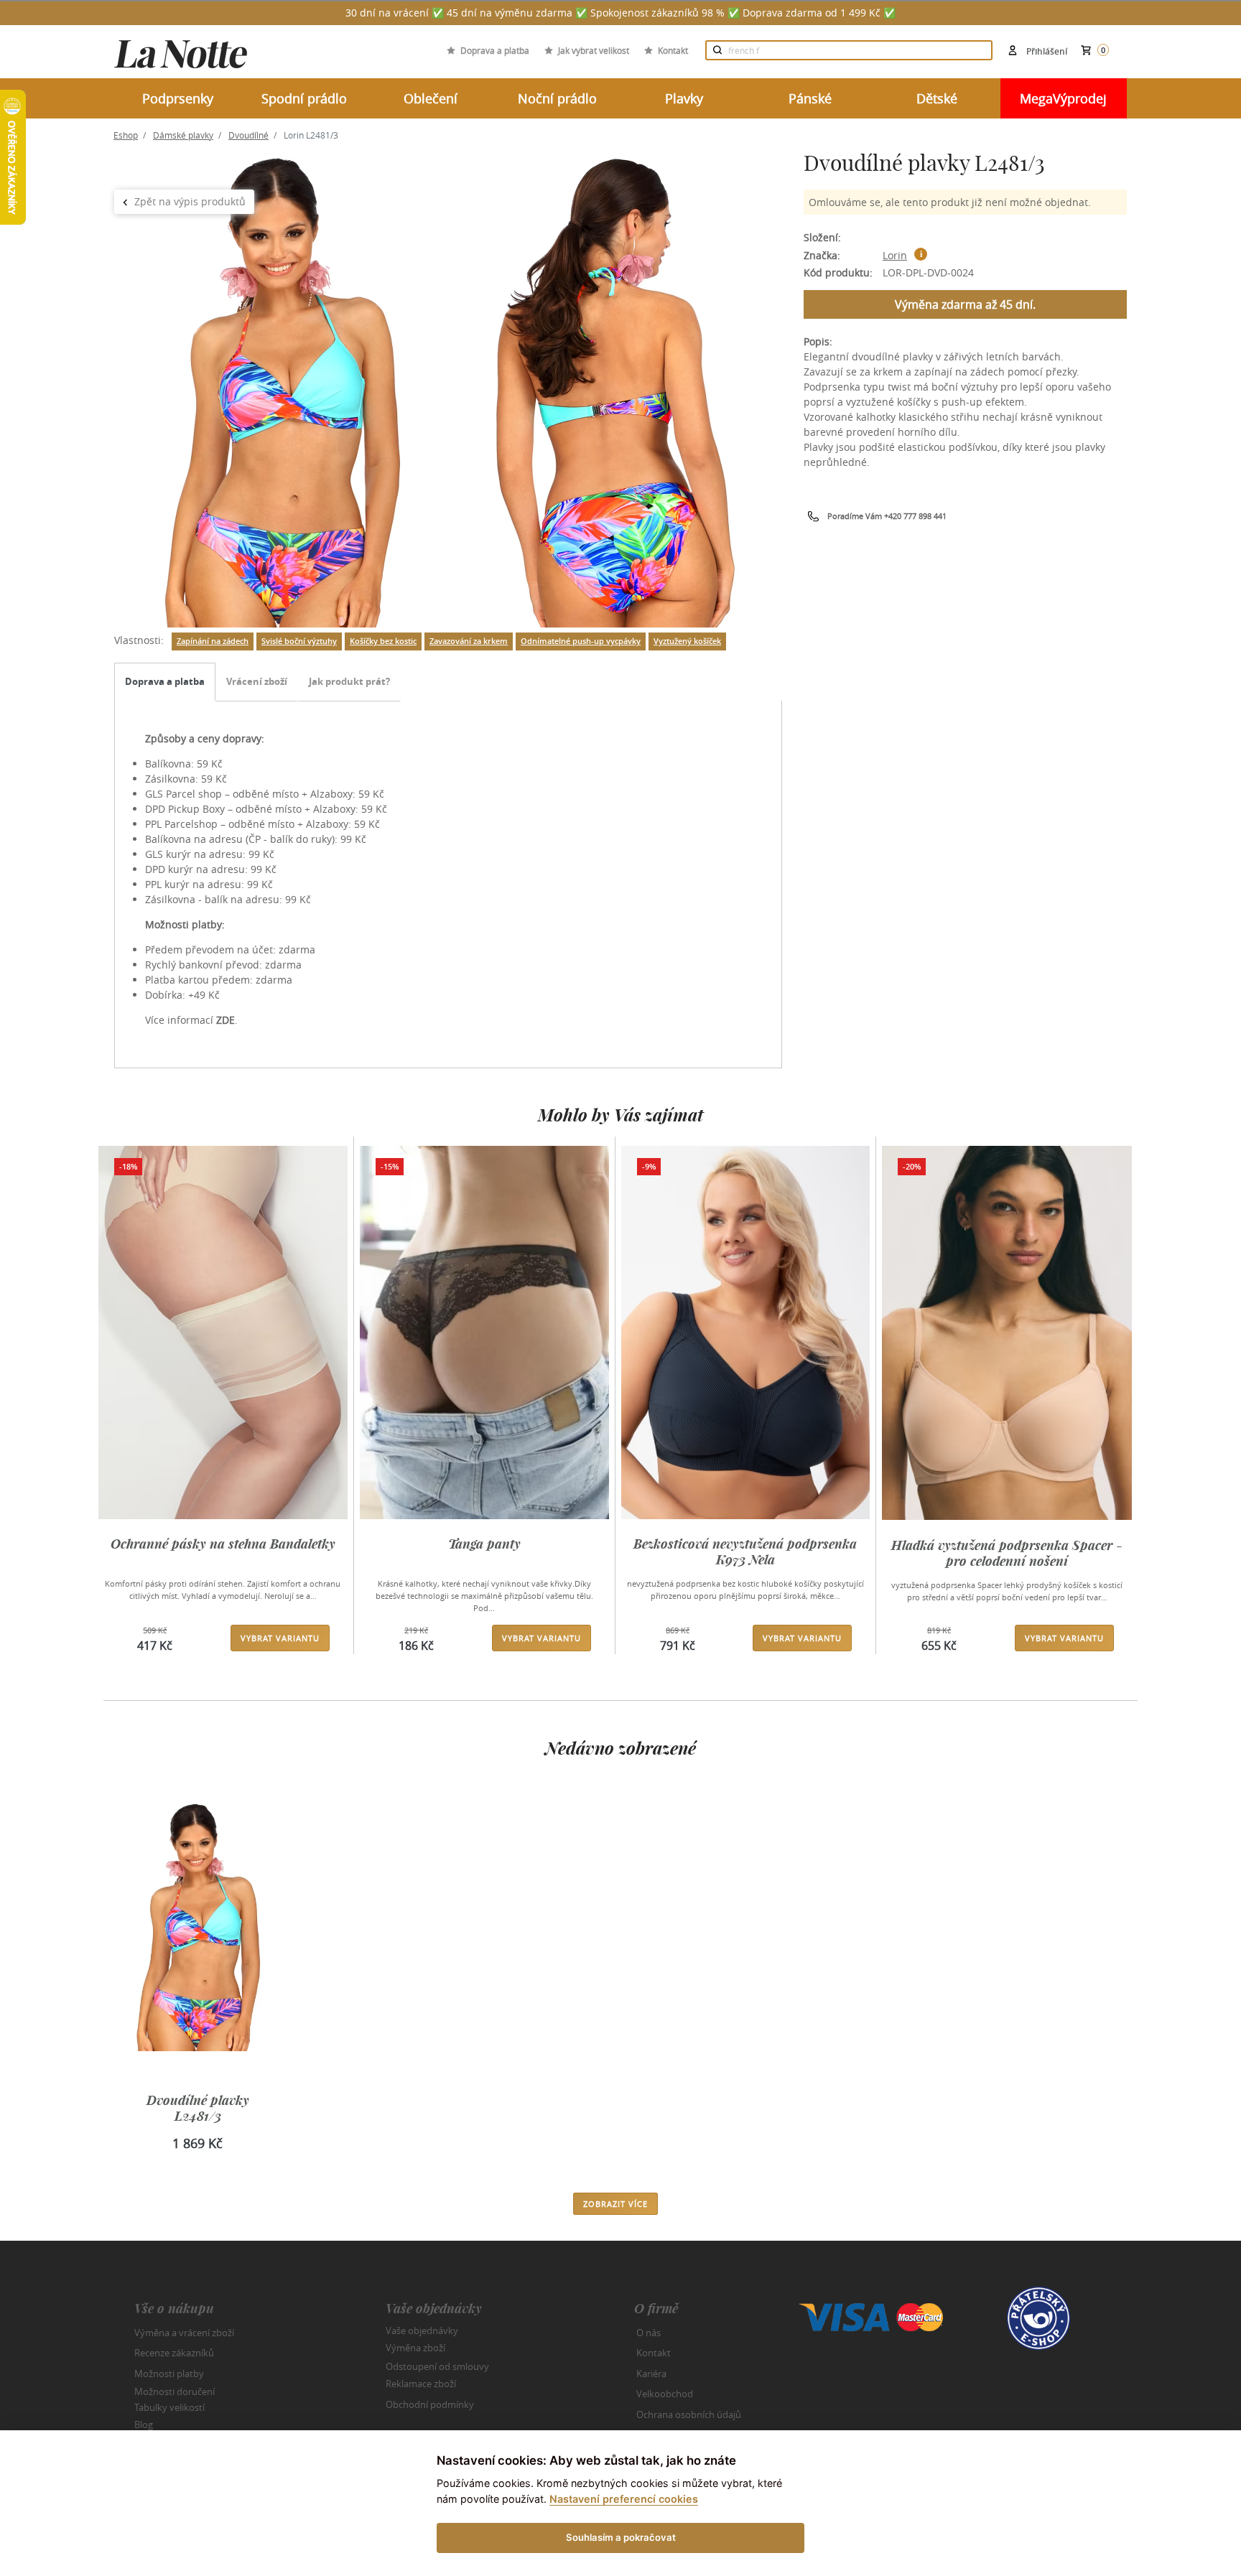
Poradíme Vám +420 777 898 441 (887, 516)
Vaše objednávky (422, 2330)
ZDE (226, 1020)
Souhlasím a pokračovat (621, 2537)
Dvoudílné (248, 135)
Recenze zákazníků (174, 2353)
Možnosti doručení (175, 2391)
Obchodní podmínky (430, 2404)
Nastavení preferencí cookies (624, 2499)
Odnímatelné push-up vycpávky (581, 641)
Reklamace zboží (421, 2384)
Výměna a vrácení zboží (184, 2333)
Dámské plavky (183, 135)
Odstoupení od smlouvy (437, 2366)
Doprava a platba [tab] (165, 681)
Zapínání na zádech (213, 641)
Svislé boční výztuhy (299, 641)
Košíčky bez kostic (383, 641)
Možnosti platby (169, 2374)
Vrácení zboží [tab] (257, 681)
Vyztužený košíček (687, 641)
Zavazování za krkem (469, 641)
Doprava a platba (495, 50)
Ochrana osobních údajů (689, 2414)
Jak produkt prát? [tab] (349, 681)
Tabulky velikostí (169, 2407)
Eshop (126, 135)
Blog (144, 2425)
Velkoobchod (665, 2394)
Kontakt (673, 50)
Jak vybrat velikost (594, 50)
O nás (649, 2333)
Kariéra (651, 2374)
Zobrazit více (615, 2204)
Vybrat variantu (280, 1638)
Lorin (895, 255)
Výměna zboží (415, 2348)
